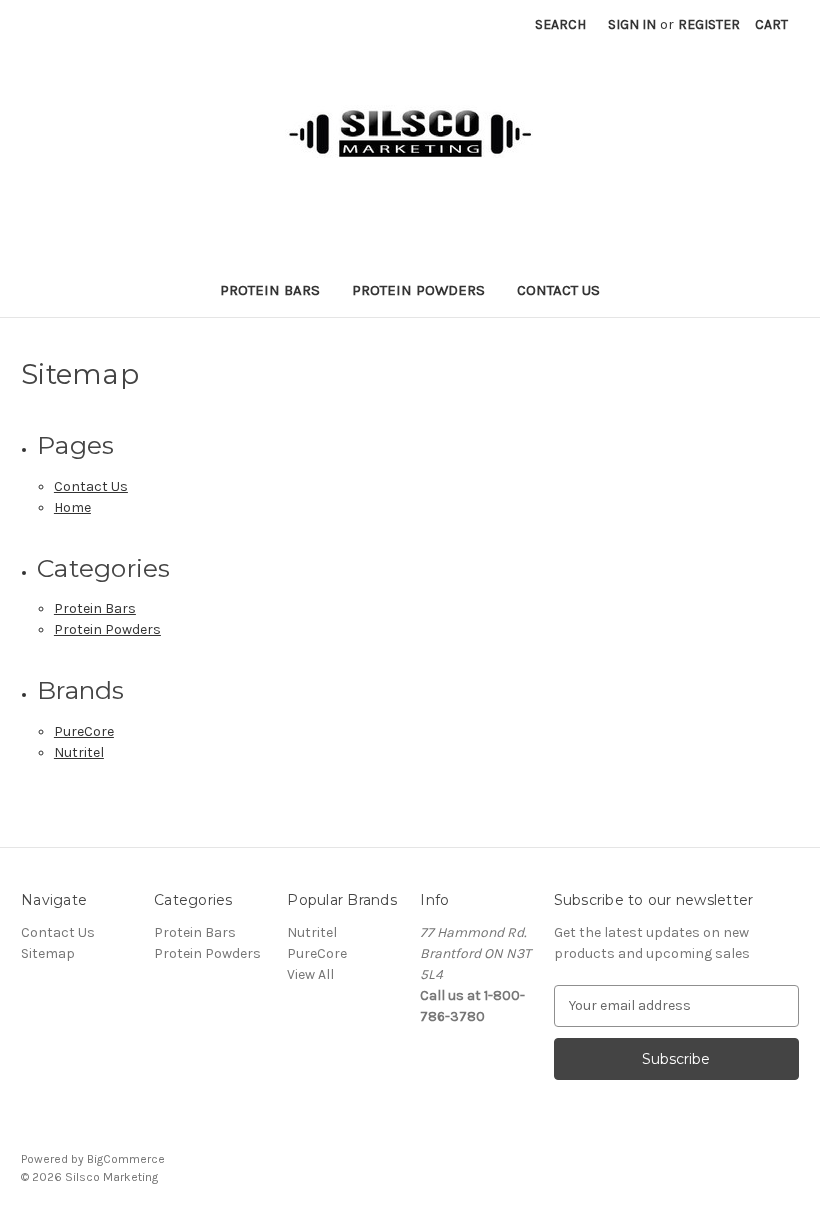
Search (560, 24)
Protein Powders (418, 290)
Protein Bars (270, 290)
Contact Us (558, 290)
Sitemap (48, 953)
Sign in (632, 24)
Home (72, 507)
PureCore (84, 731)
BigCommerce (126, 1159)
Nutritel (79, 752)
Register (709, 24)
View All (310, 974)
